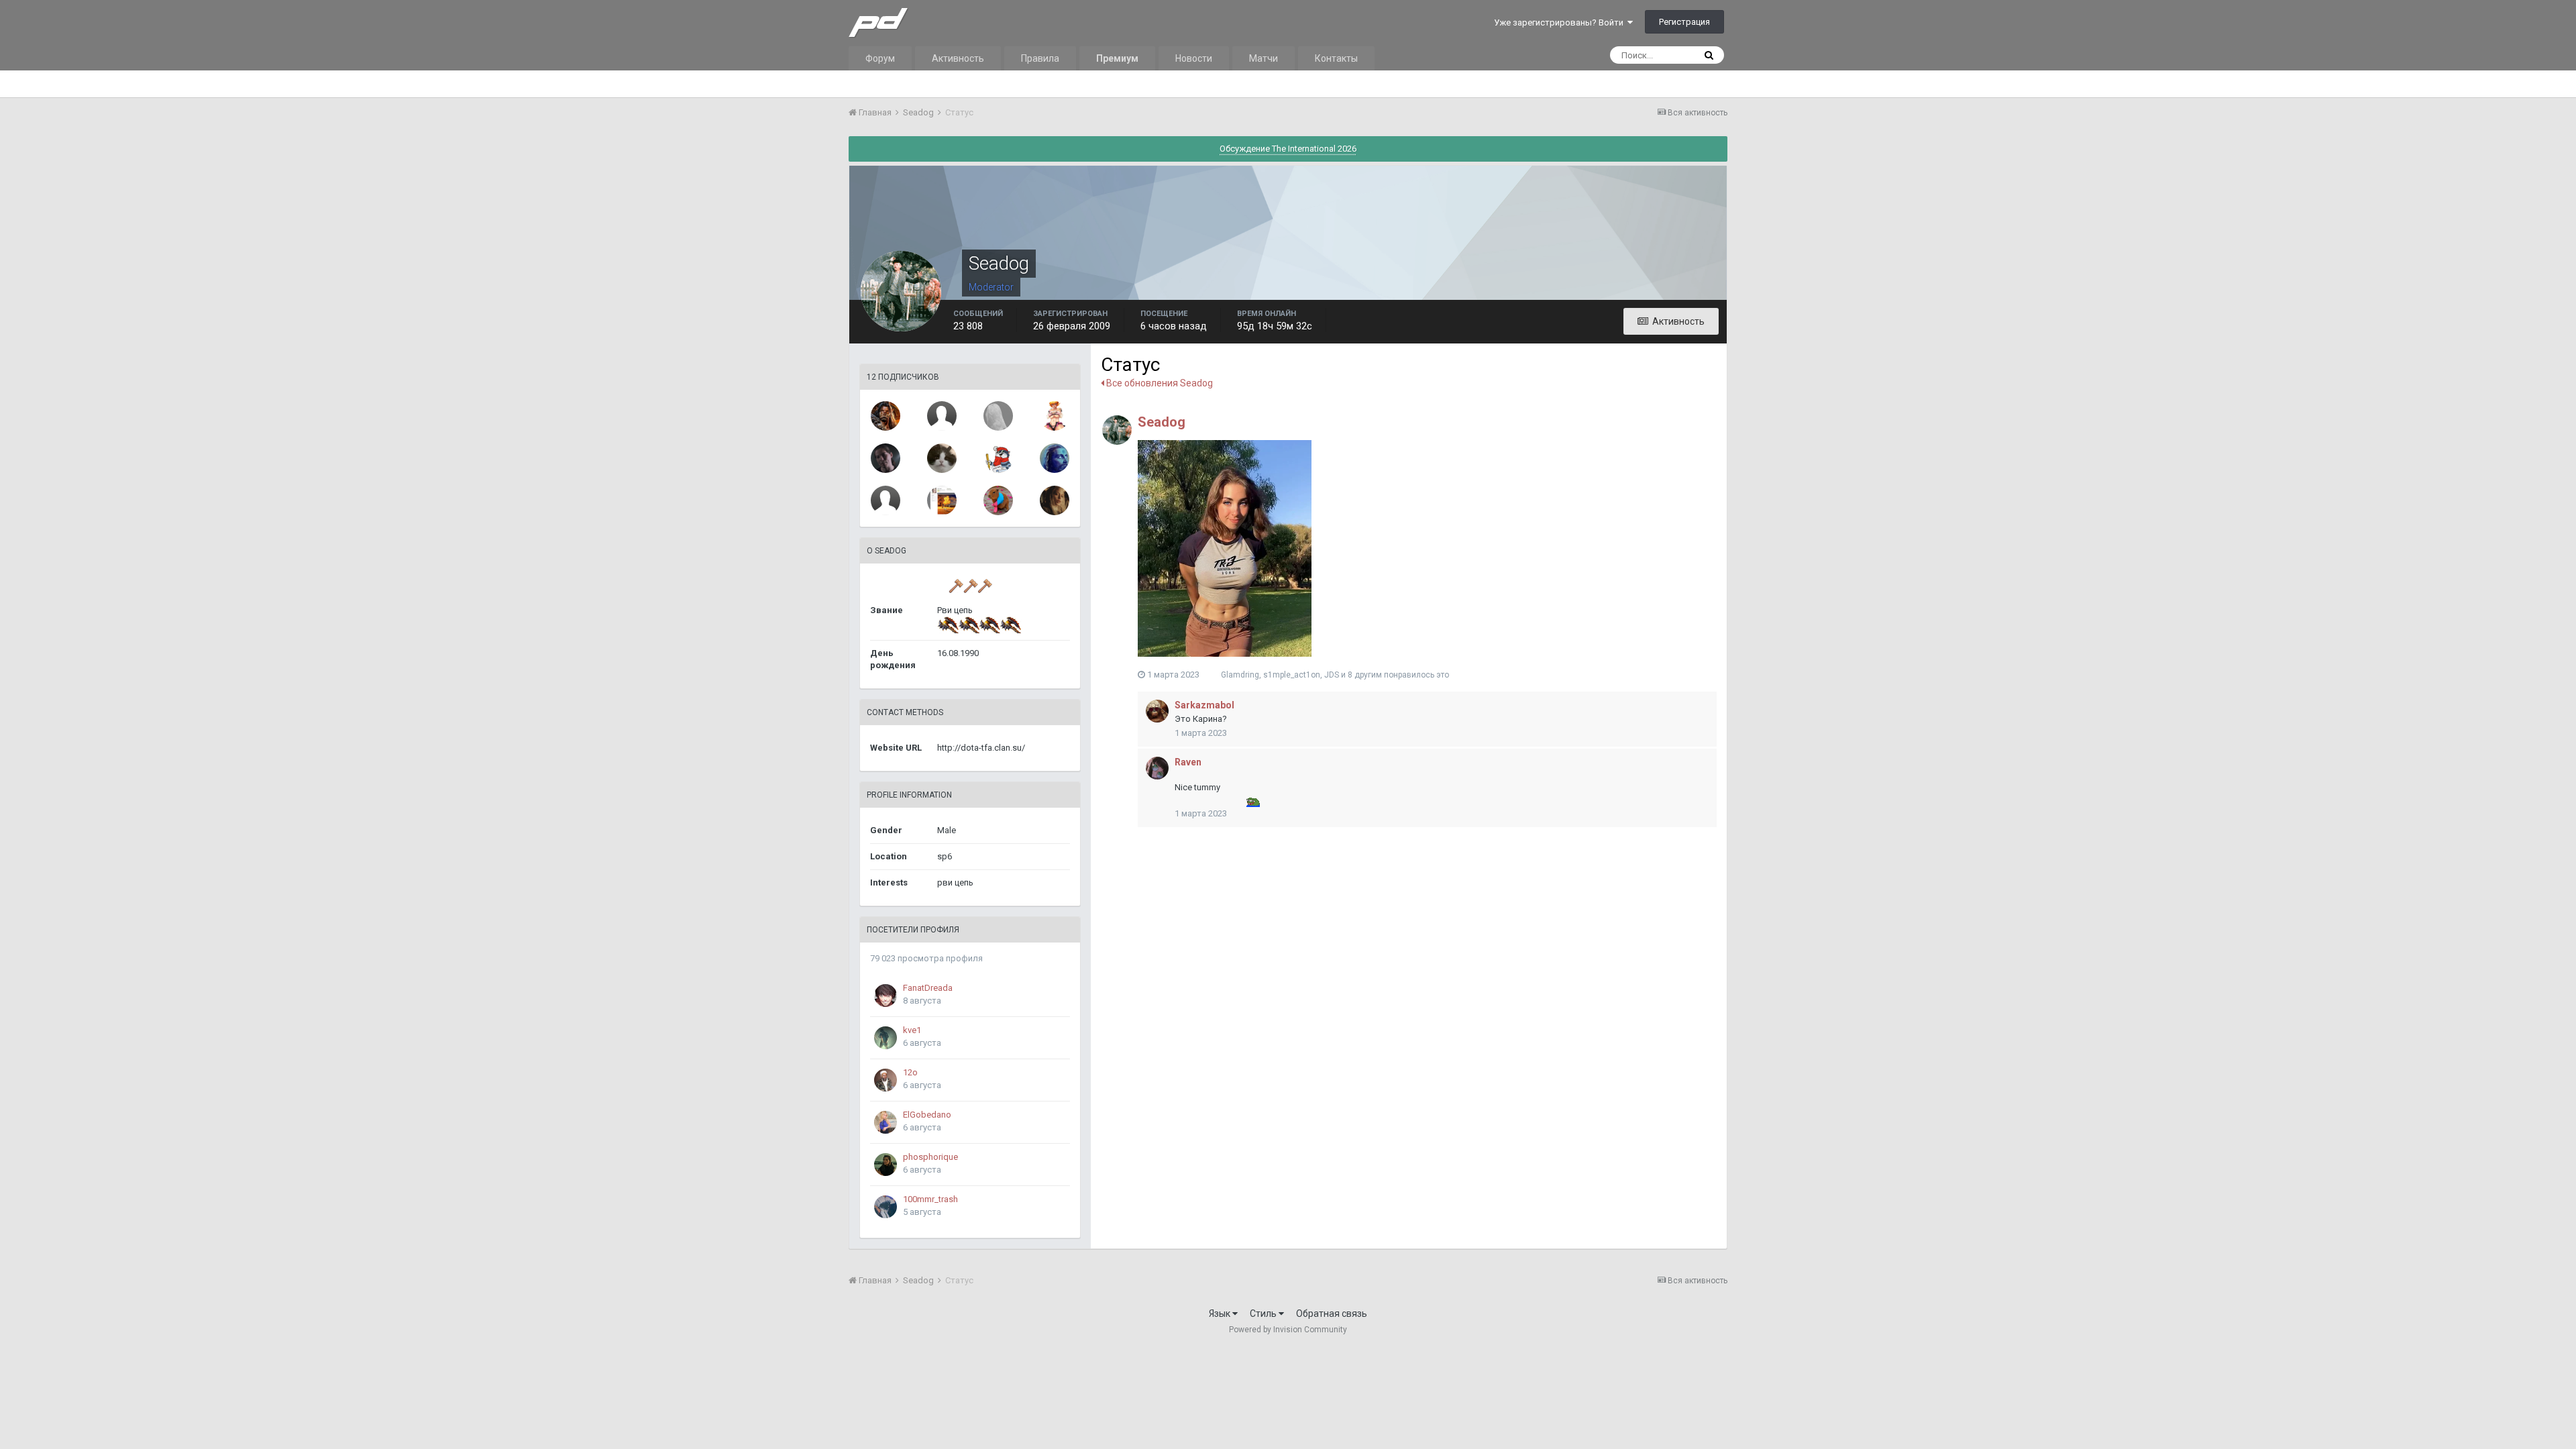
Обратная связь (1332, 1313)
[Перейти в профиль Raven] (1157, 768)
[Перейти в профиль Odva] (1055, 416)
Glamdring (1240, 675)
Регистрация (1684, 22)
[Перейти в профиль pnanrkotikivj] (998, 458)
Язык (1221, 1313)
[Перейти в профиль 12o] (885, 1080)
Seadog (1162, 422)
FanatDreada (928, 988)
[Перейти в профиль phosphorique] (885, 1165)
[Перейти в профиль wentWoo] (998, 416)
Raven (1188, 762)
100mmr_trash (930, 1199)
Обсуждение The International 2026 (1288, 149)
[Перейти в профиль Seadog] (1117, 430)
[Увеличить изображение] (1225, 547)
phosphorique (930, 1157)
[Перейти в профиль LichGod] (942, 416)
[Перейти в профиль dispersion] (1055, 458)
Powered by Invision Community (1288, 1330)
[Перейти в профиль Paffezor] (885, 416)
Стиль (1264, 1313)
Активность (958, 58)
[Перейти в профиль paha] (1055, 500)
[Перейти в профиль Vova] (942, 458)
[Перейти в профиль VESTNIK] (942, 500)
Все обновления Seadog (1159, 383)
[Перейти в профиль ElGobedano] (885, 1122)
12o (910, 1072)
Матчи (1264, 58)
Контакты (1336, 58)
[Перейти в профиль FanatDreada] (885, 996)
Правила (1040, 58)
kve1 (912, 1030)
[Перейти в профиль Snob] (885, 458)
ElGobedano (927, 1115)
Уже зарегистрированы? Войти (1561, 22)
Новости (1194, 58)
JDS (1332, 675)
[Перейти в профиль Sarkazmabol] (1157, 711)
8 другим (1365, 675)
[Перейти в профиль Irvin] (885, 500)
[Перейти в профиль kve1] (885, 1038)
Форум (880, 58)
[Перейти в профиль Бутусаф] (998, 500)
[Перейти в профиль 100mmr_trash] (885, 1207)
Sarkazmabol (1204, 705)
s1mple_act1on (1292, 675)
